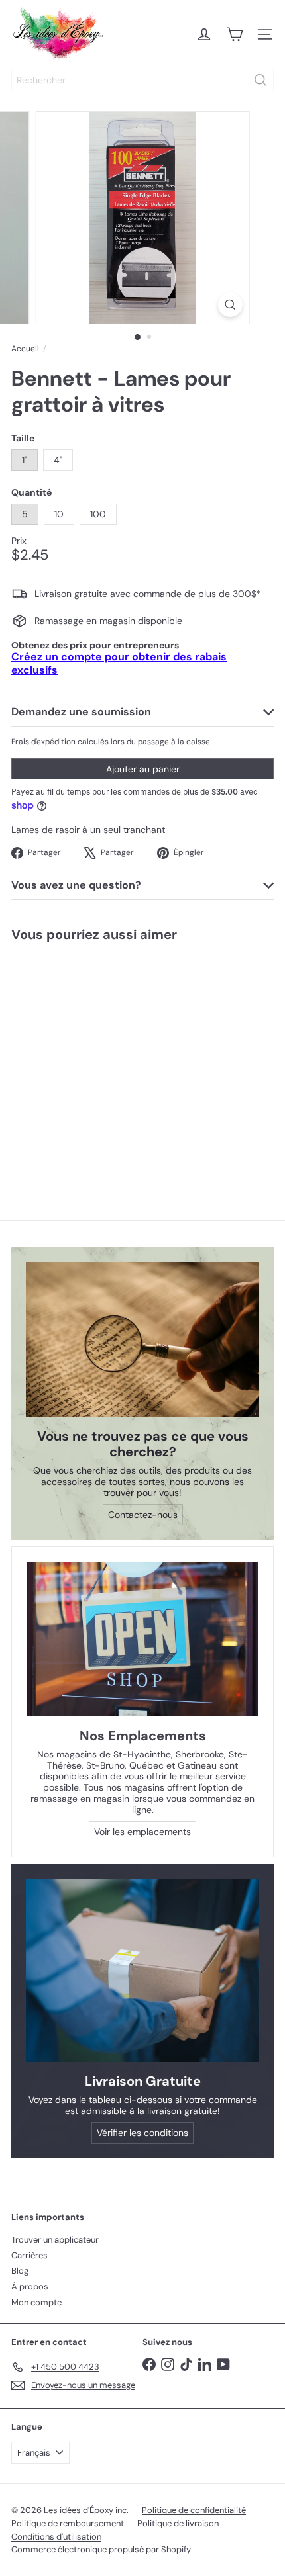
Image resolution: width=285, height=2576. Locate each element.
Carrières (29, 2255)
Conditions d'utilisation (56, 2537)
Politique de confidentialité (194, 2510)
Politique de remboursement (68, 2523)
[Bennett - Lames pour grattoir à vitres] (84, 1059)
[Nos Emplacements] (142, 1639)
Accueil (25, 349)
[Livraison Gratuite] (142, 1970)
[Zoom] (230, 305)
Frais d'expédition (43, 742)
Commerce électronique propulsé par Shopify (101, 2549)
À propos (30, 2287)
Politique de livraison (178, 2523)
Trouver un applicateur (55, 2240)
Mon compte (36, 2302)
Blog (20, 2271)
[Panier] (235, 34)
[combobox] (142, 80)
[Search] (260, 80)
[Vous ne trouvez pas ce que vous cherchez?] (142, 1340)
